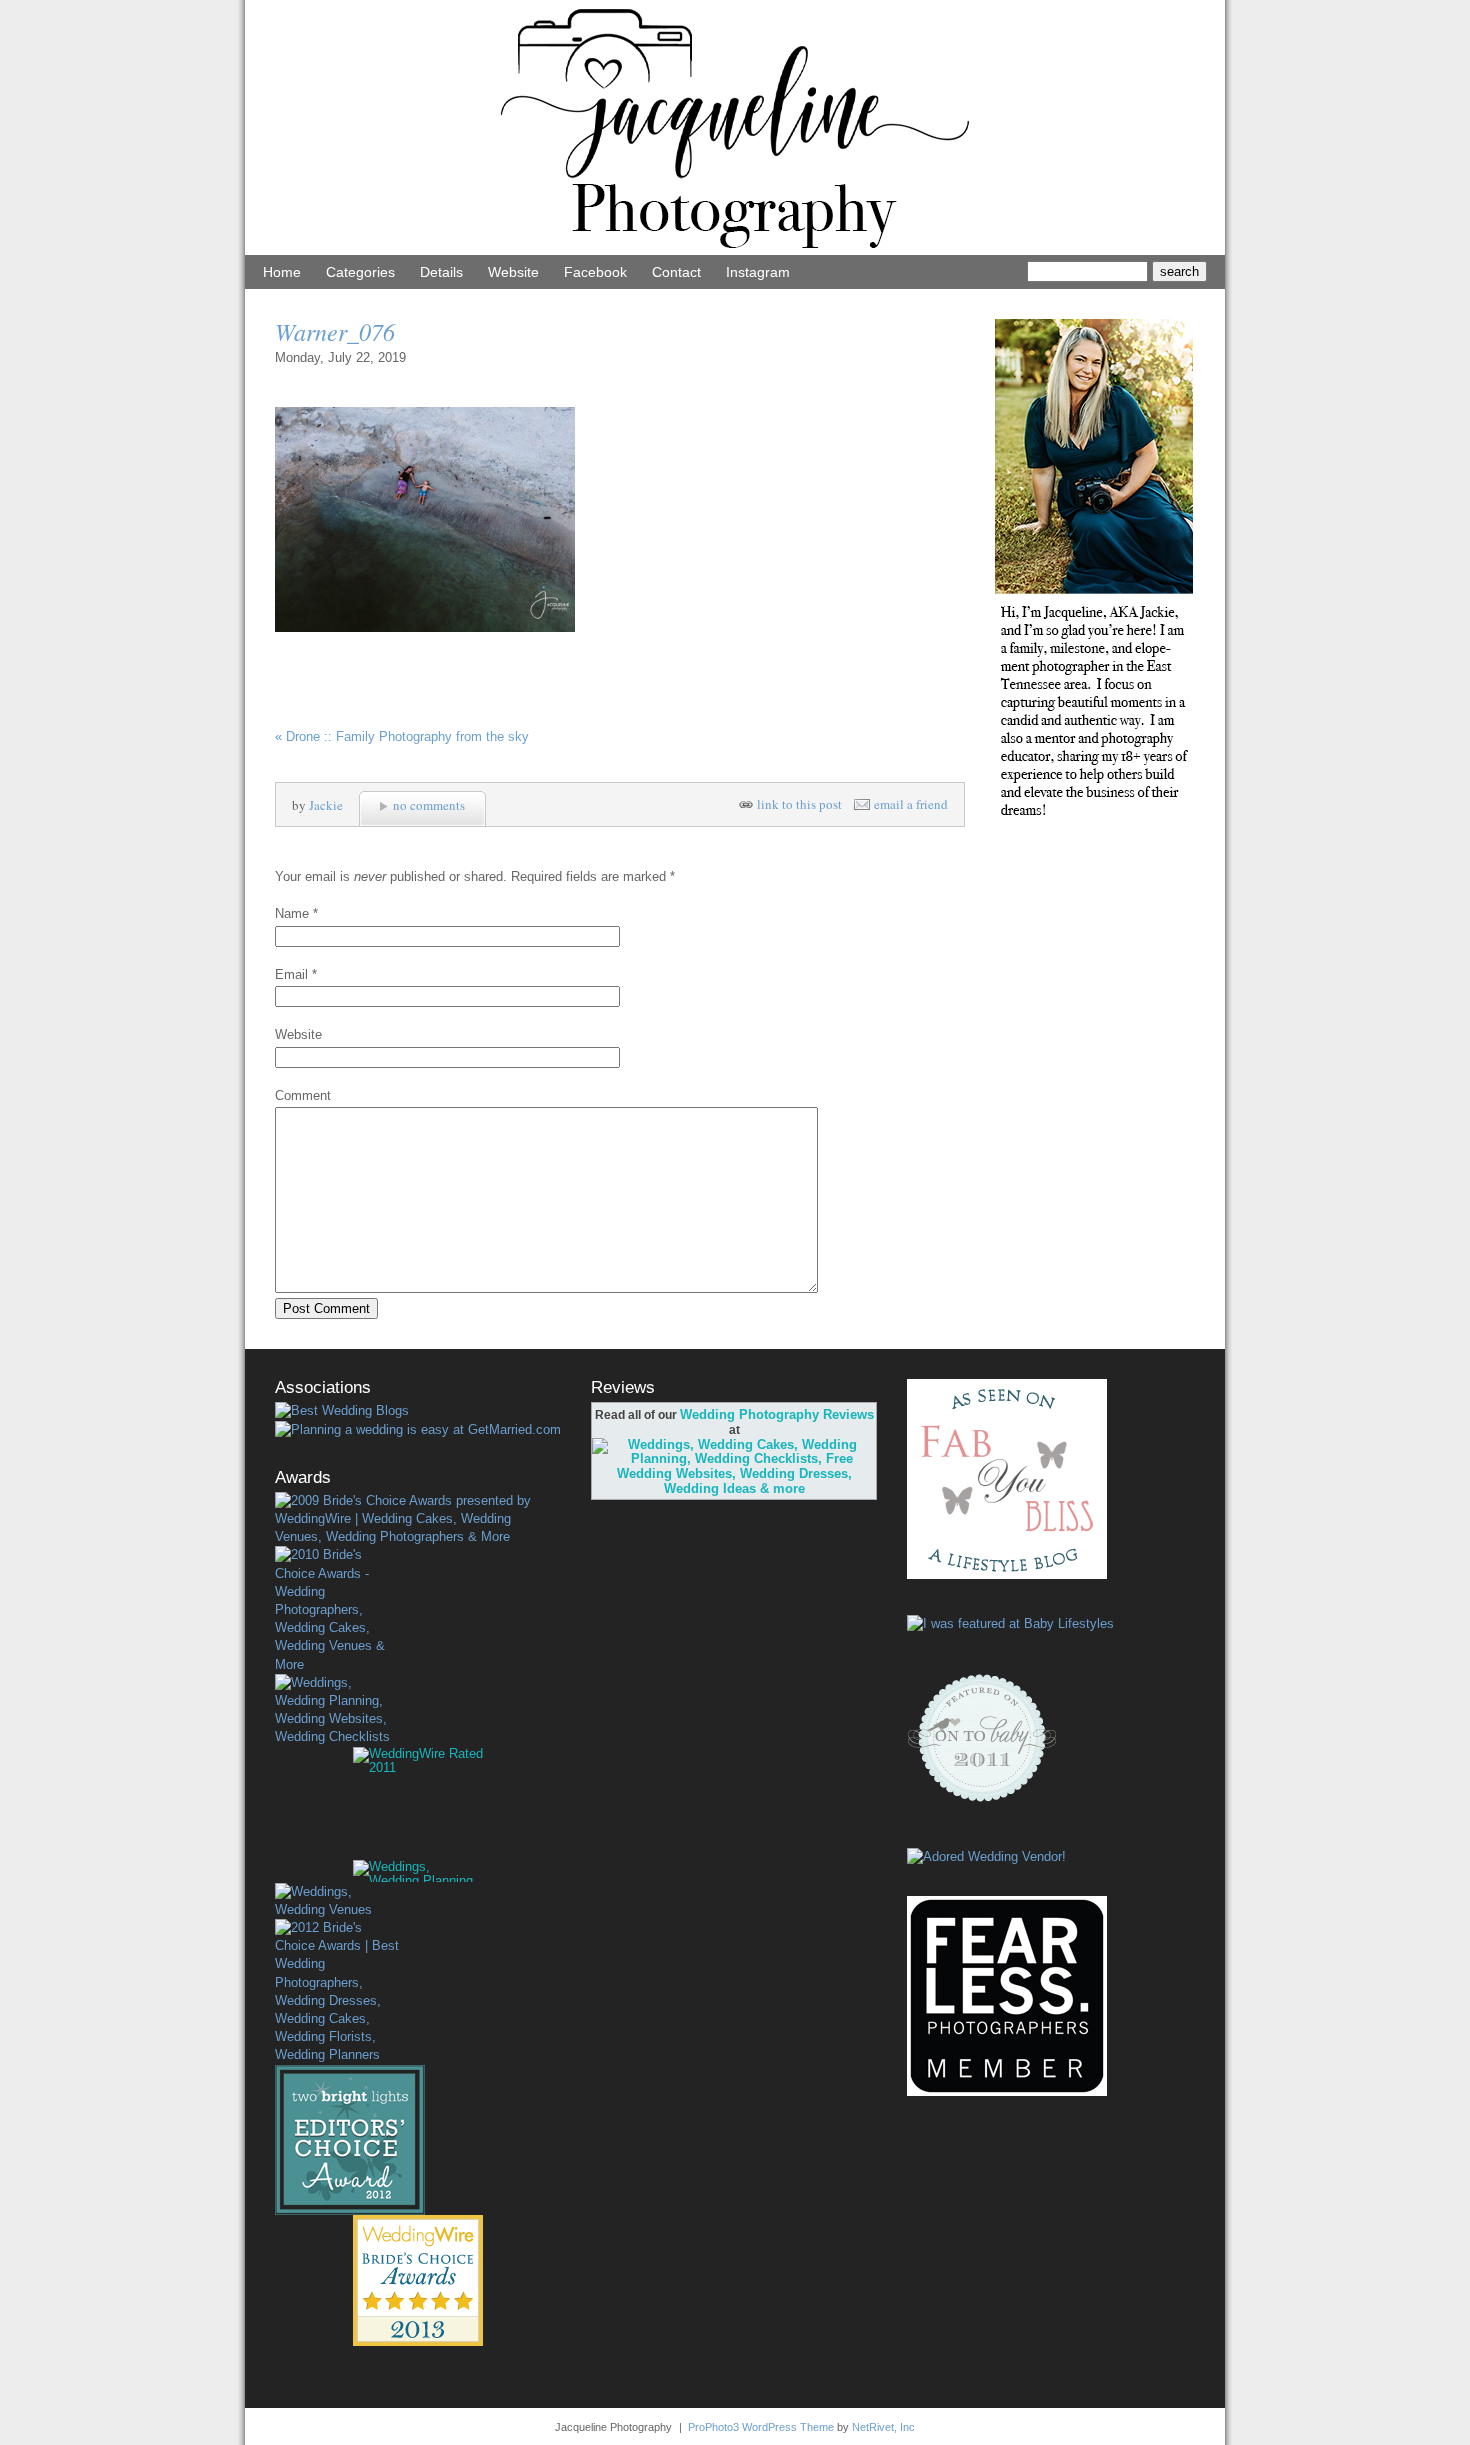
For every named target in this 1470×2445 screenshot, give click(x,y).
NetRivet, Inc (883, 2427)
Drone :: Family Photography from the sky (402, 736)
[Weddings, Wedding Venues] (337, 1901)
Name (292, 913)
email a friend (911, 804)
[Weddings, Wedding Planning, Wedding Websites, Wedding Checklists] (337, 1710)
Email (291, 974)
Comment (303, 1095)
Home (282, 272)
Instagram (758, 272)
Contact (676, 272)
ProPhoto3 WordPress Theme (761, 2427)
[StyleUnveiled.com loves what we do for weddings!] (986, 1856)
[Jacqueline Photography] (735, 250)
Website (513, 272)
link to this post (799, 804)
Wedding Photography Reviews (777, 1414)
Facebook (595, 272)
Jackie (326, 805)
